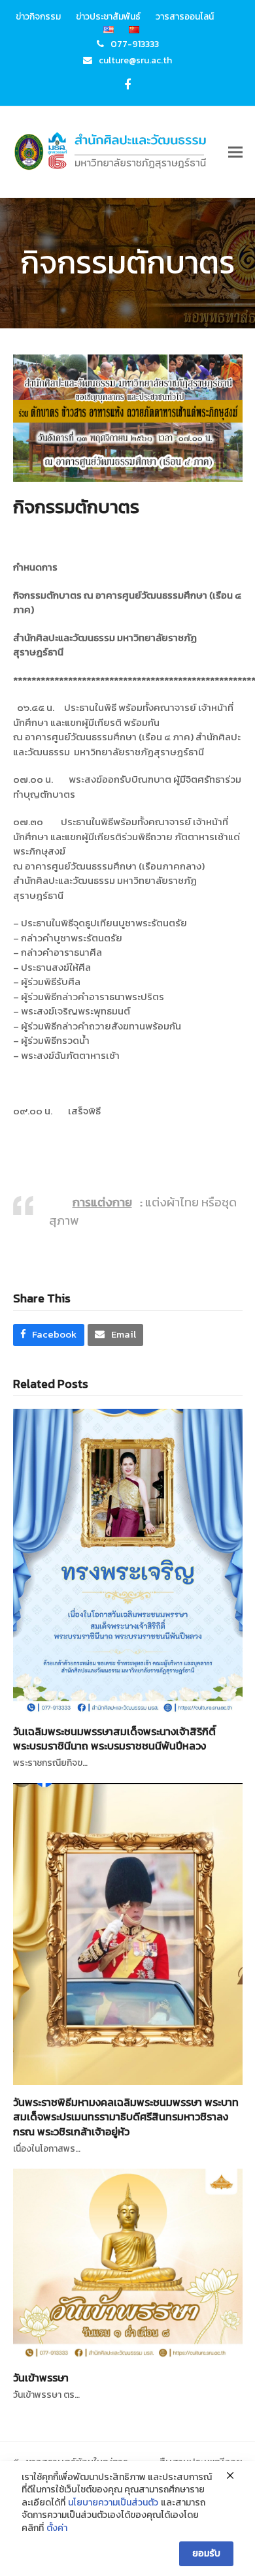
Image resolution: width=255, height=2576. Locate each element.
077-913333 (135, 44)
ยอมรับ (206, 2553)
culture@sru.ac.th (135, 60)
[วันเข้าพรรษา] (128, 2263)
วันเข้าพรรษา (41, 2378)
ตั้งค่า (57, 2528)
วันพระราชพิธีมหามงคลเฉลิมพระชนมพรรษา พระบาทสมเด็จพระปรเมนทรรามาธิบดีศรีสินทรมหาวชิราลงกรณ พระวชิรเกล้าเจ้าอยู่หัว (126, 2116)
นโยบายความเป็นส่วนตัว (113, 2503)
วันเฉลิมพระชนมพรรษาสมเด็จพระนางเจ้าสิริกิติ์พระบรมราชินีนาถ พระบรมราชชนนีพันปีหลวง (114, 1738)
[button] (235, 152)
